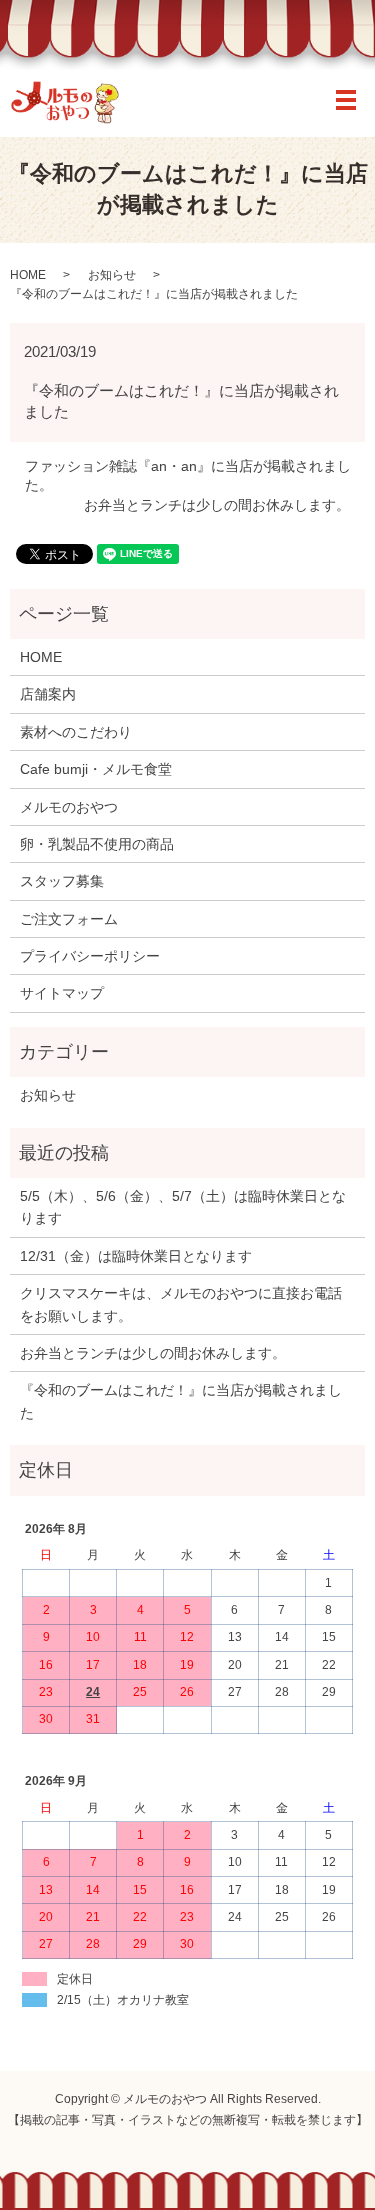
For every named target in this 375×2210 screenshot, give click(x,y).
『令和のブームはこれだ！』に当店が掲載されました (181, 1401)
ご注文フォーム (69, 919)
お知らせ (112, 275)
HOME (28, 275)
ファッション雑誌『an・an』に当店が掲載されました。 (188, 476)
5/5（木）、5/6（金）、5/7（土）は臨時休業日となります (183, 1207)
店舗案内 (48, 694)
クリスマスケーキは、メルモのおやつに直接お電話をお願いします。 (181, 1304)
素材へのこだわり (76, 732)
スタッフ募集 (62, 881)
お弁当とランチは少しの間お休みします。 (217, 505)
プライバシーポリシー (90, 956)
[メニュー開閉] (346, 100)
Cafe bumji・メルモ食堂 (96, 769)
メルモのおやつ (69, 807)
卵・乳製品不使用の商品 (97, 844)
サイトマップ (62, 993)
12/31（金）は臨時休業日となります (136, 1256)
